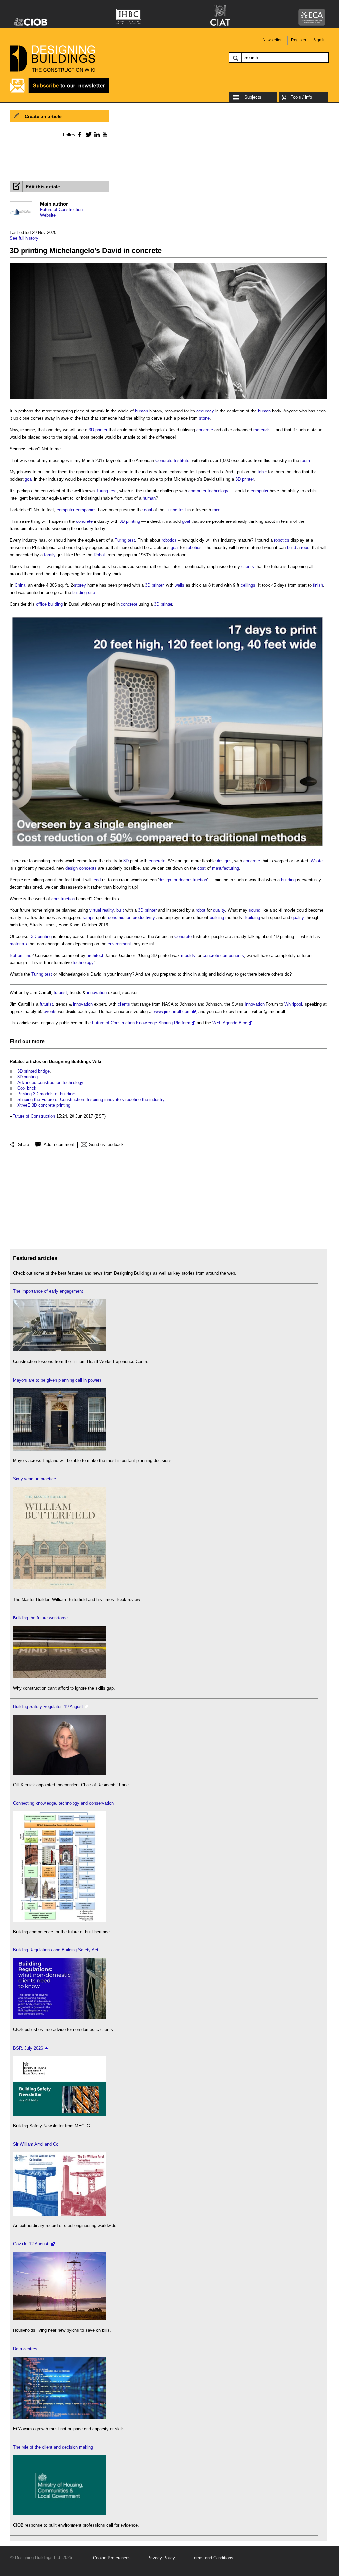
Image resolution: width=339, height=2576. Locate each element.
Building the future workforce (40, 1618)
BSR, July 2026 (28, 2048)
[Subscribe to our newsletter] (60, 92)
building (288, 880)
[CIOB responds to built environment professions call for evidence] (59, 2514)
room (305, 460)
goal (29, 479)
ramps (89, 918)
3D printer (98, 430)
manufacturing (225, 868)
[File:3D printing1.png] (168, 849)
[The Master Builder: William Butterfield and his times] (59, 1588)
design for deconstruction (183, 880)
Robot (99, 555)
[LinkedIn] (96, 134)
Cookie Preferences (112, 2558)
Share (24, 1145)
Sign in (319, 40)
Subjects (253, 97)
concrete (205, 430)
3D (126, 861)
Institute (182, 460)
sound (254, 910)
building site (84, 593)
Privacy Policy (161, 2558)
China (20, 585)
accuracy (205, 411)
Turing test (106, 491)
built (120, 910)
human (142, 411)
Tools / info (301, 97)
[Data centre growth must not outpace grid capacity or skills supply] (59, 2417)
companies (86, 510)
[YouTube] (104, 134)
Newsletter (272, 40)
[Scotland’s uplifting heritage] (59, 2214)
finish (318, 585)
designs (224, 861)
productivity (144, 918)
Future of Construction (61, 210)
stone (204, 418)
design (72, 868)
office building (49, 604)
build (291, 548)
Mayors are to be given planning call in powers (57, 1380)
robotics (169, 540)
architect (95, 955)
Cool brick (27, 1088)
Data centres (25, 2349)
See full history (24, 238)
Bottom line (21, 955)
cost (201, 868)
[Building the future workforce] (59, 1677)
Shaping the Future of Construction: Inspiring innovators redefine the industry (91, 1099)
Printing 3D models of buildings (47, 1094)
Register (299, 40)
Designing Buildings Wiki (75, 1061)
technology (218, 491)
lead (97, 880)
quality (219, 910)
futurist (60, 992)
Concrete (164, 460)
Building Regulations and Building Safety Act (56, 1950)
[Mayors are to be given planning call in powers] (59, 1449)
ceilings (248, 585)
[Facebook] (79, 134)
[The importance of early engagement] (59, 1350)
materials (262, 430)
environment (119, 944)
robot (306, 548)
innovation (97, 992)
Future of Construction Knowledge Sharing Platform (141, 1023)
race (216, 510)
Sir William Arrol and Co (36, 2144)
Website (48, 215)
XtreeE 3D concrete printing (44, 1105)
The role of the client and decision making (53, 2447)
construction (63, 899)
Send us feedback (106, 1145)
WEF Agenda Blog (230, 1023)
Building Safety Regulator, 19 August (48, 1706)
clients (248, 566)
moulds (188, 955)
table (262, 472)
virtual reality (101, 910)
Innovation (255, 1004)
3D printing (130, 521)
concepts (88, 868)
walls (180, 585)
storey (80, 585)
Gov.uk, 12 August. (31, 2244)
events (50, 1011)
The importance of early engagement (48, 1291)
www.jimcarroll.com (172, 1011)
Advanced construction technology (50, 1083)
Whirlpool (293, 1004)
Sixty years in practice (34, 1479)
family (50, 555)
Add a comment (59, 1145)
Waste (317, 861)
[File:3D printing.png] (168, 399)
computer (197, 491)
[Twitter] (88, 134)
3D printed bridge (33, 1071)
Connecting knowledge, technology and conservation (63, 1803)
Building (252, 918)
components (232, 955)
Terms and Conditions (213, 2558)
